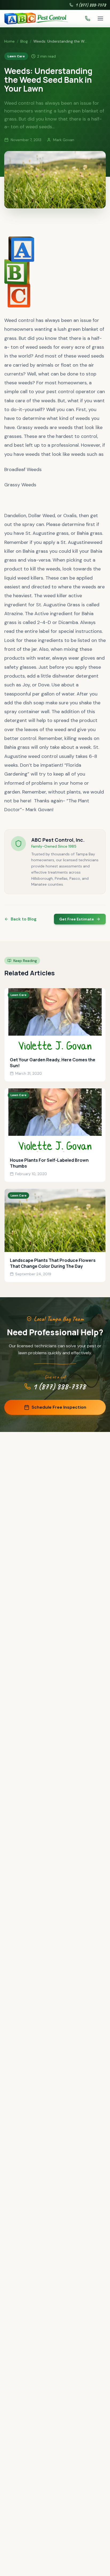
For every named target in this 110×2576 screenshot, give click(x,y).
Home (9, 41)
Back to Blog (24, 919)
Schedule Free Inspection (59, 1407)
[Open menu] (100, 18)
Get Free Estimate (77, 919)
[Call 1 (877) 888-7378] (88, 18)
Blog (24, 41)
